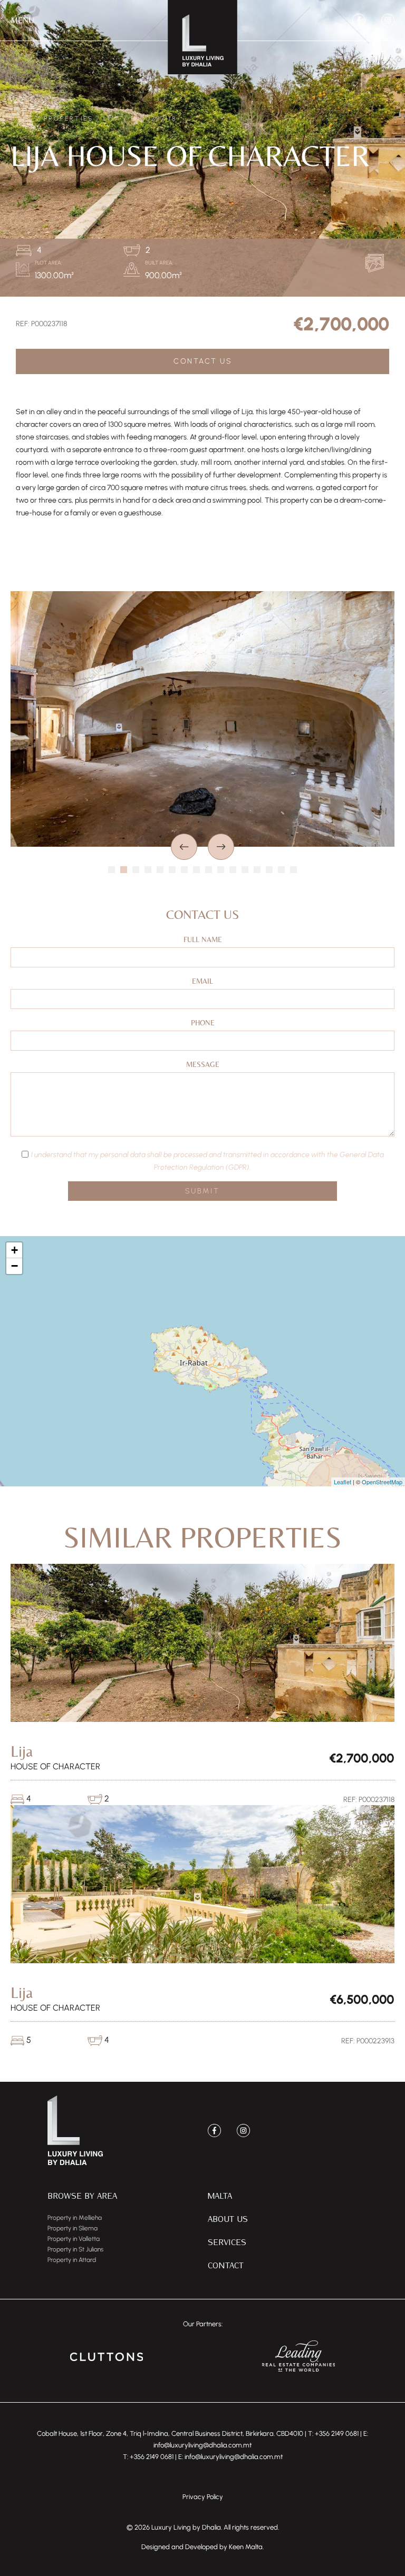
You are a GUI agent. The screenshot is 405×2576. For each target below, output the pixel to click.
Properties (69, 119)
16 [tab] (293, 870)
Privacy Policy (203, 2497)
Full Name (203, 939)
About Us (228, 2219)
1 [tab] (112, 870)
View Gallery (377, 263)
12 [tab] (245, 870)
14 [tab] (269, 870)
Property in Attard (72, 2260)
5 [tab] (160, 870)
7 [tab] (184, 870)
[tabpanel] (202, 719)
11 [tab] (233, 870)
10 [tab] (221, 870)
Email (202, 981)
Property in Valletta (74, 2239)
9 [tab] (209, 870)
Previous (184, 847)
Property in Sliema (73, 2228)
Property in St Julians (75, 2249)
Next (221, 847)
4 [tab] (148, 870)
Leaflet (343, 1482)
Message (203, 1064)
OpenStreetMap (382, 1482)
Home (22, 119)
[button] (22, 21)
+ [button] (15, 1250)
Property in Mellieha (75, 2218)
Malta (220, 2195)
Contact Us (202, 361)
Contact (226, 2265)
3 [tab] (136, 870)
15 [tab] (281, 870)
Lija (112, 119)
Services (227, 2242)
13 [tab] (257, 870)
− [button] (15, 1266)
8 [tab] (196, 870)
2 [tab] (124, 870)
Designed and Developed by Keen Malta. (202, 2547)
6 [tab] (172, 870)
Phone (203, 1023)
